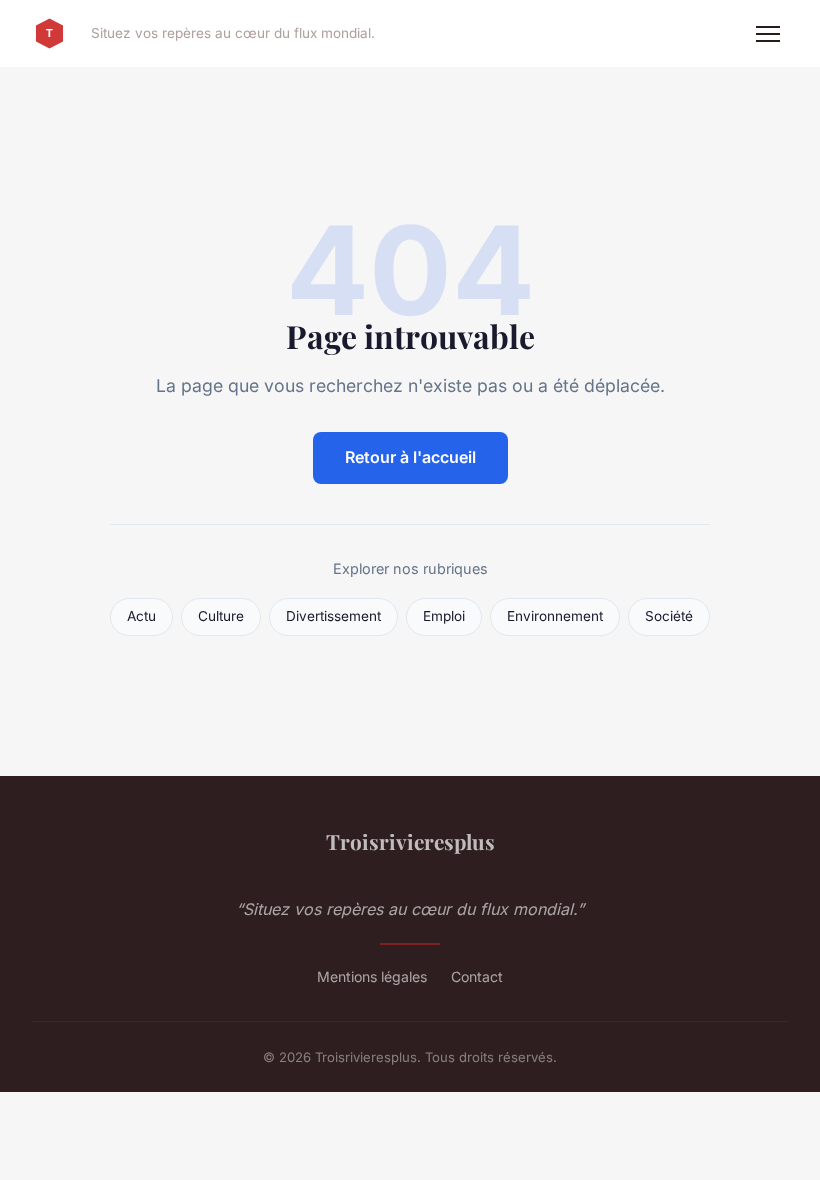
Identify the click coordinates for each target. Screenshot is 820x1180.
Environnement (555, 616)
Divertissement (333, 616)
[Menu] (768, 34)
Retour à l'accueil (410, 457)
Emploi (444, 616)
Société (669, 616)
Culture (221, 616)
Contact (477, 976)
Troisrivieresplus (410, 841)
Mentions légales (372, 976)
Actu (141, 616)
